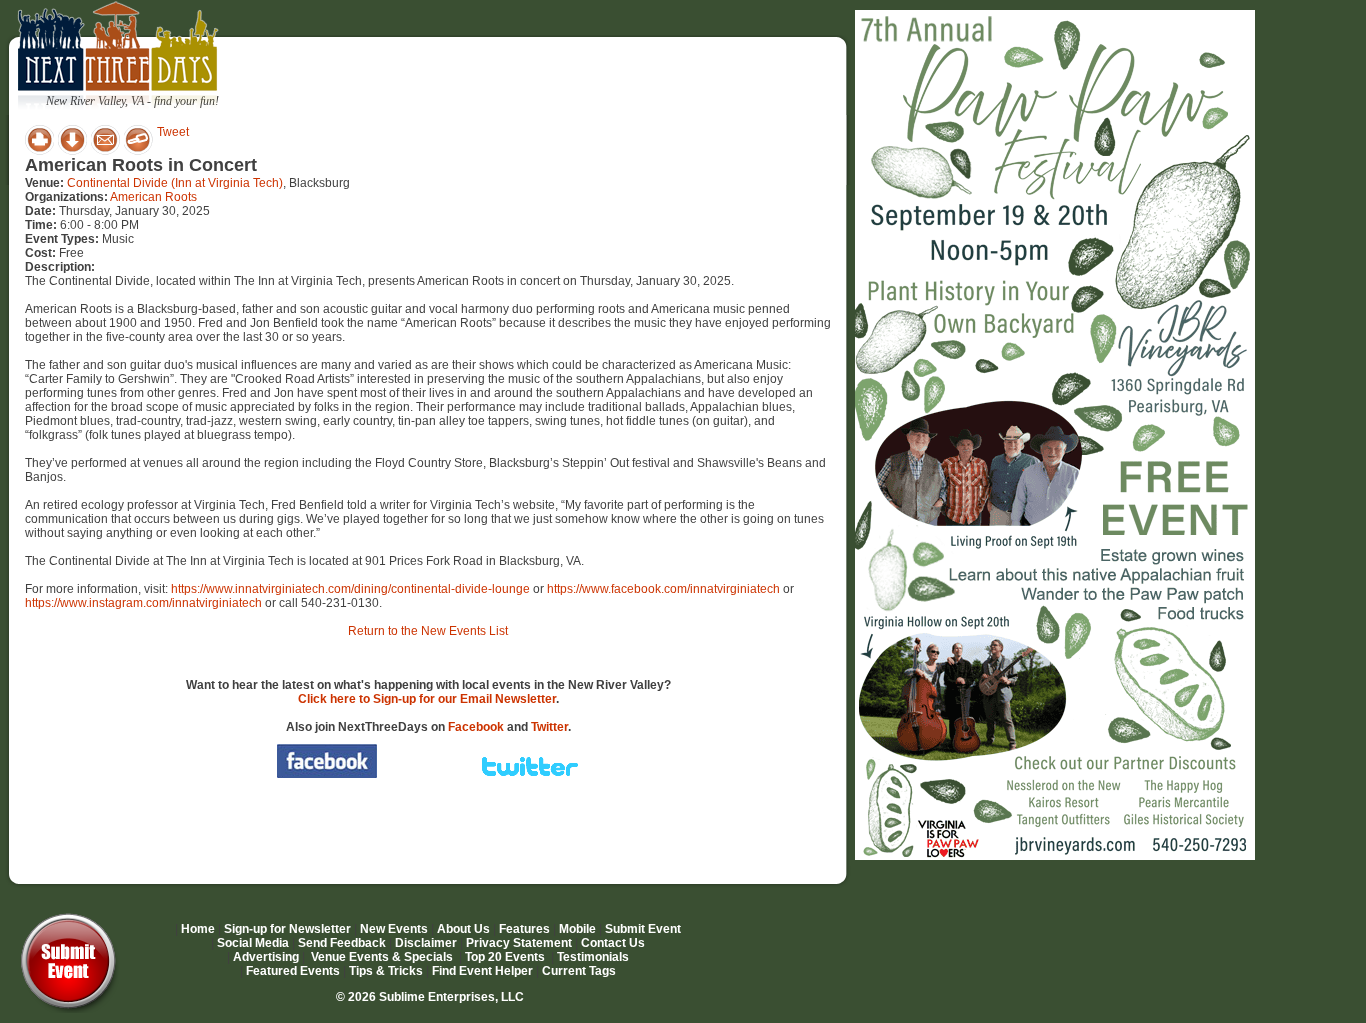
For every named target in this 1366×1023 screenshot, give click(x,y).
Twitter (549, 727)
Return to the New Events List (428, 631)
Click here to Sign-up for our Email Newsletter (427, 699)
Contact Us (613, 943)
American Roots (153, 197)
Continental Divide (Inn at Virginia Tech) (175, 183)
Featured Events (293, 971)
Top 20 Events (505, 957)
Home (198, 929)
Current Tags (579, 971)
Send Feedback (342, 943)
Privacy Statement (519, 943)
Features (524, 929)
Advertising (266, 957)
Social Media (253, 943)
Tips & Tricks (386, 971)
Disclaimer (426, 943)
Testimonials (593, 957)
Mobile (577, 929)
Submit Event (643, 929)
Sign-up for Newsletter (287, 929)
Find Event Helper (482, 971)
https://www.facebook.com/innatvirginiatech (663, 589)
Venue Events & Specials (382, 957)
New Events (394, 929)
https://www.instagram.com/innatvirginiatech (143, 603)
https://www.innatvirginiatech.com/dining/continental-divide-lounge (350, 589)
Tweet (173, 132)
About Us (463, 929)
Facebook (476, 727)
